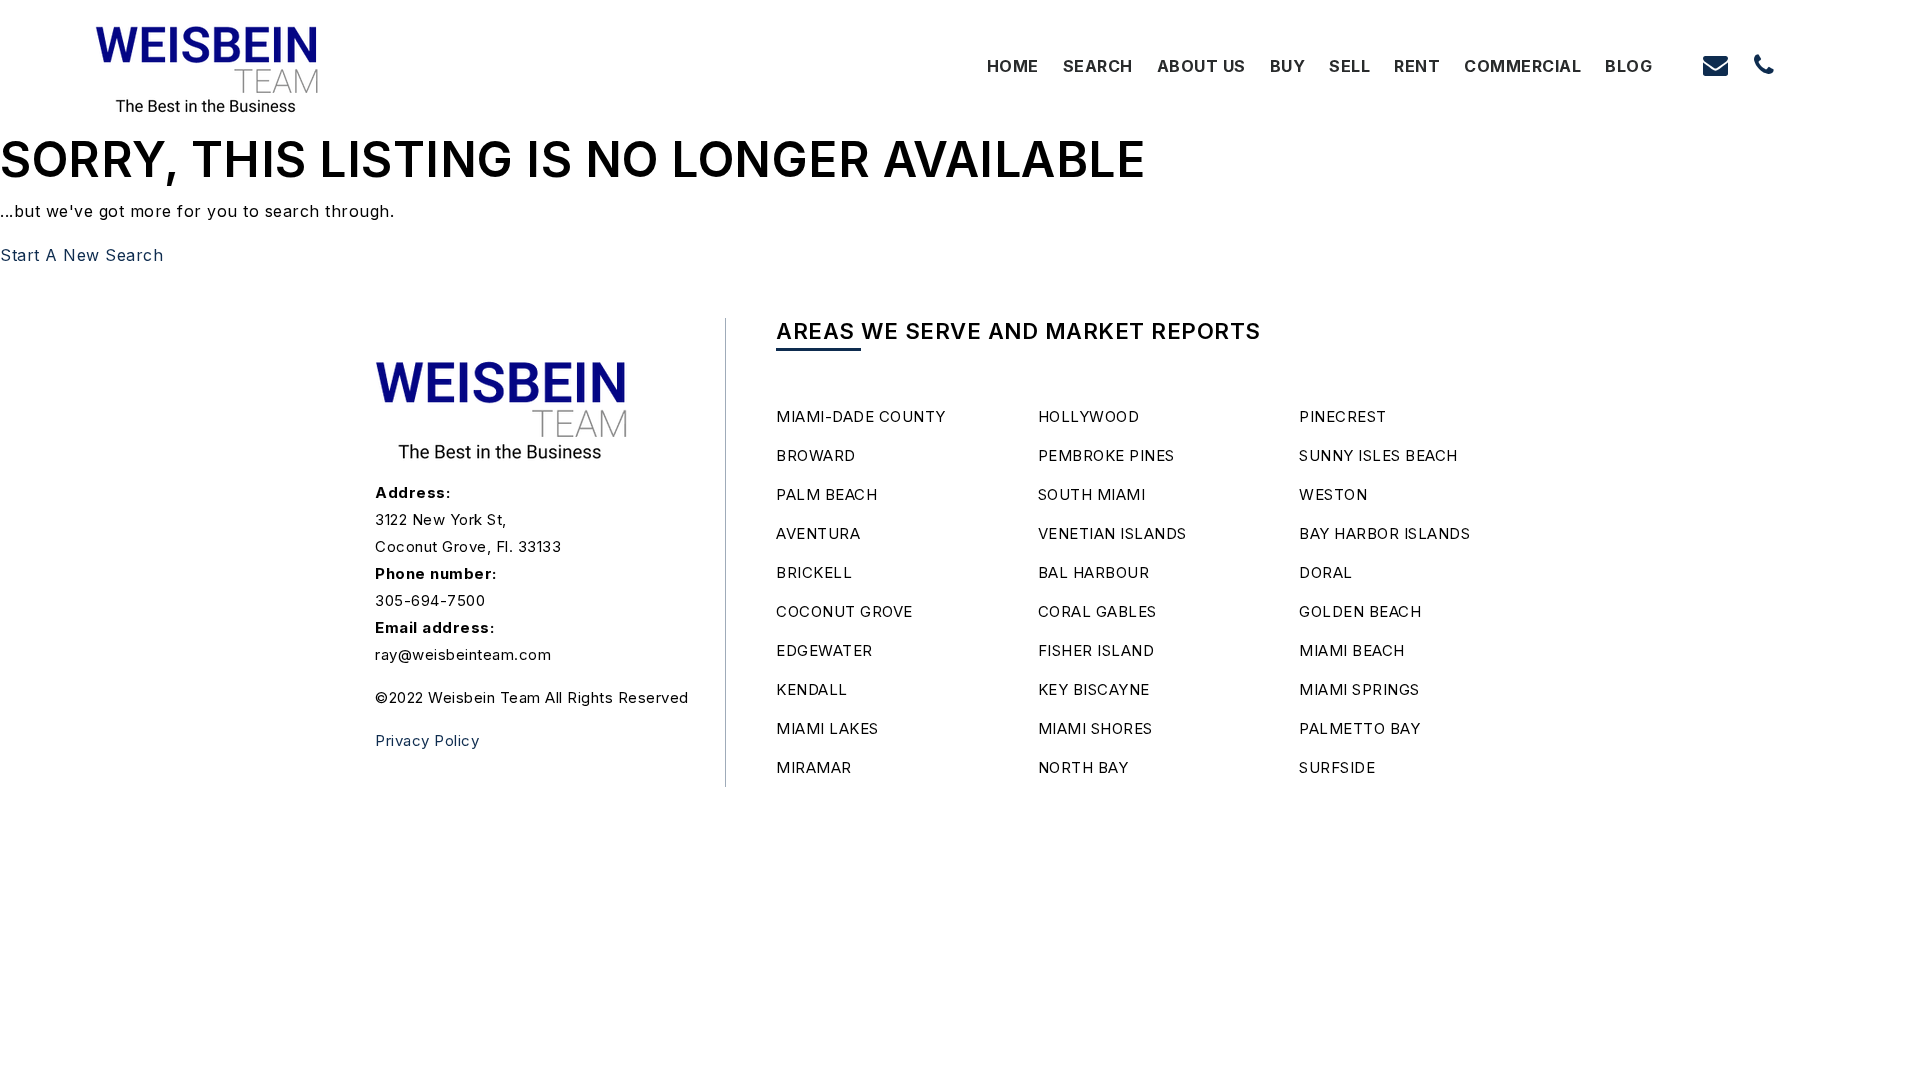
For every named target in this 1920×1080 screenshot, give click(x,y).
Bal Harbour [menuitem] (1094, 572)
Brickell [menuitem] (814, 572)
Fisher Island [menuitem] (1096, 650)
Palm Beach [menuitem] (826, 494)
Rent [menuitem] (1417, 66)
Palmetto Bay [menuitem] (1359, 728)
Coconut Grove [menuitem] (844, 611)
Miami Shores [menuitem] (1095, 728)
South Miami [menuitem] (1092, 494)
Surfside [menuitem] (1337, 767)
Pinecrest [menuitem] (1343, 416)
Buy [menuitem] (1288, 66)
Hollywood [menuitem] (1089, 416)
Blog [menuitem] (1628, 66)
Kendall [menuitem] (812, 689)
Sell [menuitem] (1349, 66)
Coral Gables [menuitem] (1097, 611)
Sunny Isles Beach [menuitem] (1378, 455)
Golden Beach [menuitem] (1360, 611)
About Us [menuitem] (1201, 66)
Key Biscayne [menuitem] (1094, 689)
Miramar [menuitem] (814, 767)
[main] (960, 135)
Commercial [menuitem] (1522, 66)
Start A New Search (81, 255)
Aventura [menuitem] (818, 533)
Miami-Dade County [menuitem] (861, 416)
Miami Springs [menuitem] (1359, 689)
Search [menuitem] (1098, 66)
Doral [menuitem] (1326, 572)
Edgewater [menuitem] (824, 650)
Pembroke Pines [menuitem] (1106, 455)
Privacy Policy (427, 740)
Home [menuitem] (1013, 66)
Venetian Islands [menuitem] (1112, 533)
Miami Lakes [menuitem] (827, 728)
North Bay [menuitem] (1083, 767)
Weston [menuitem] (1333, 494)
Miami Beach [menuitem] (1352, 650)
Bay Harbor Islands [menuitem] (1384, 533)
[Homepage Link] (208, 64)
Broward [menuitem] (816, 455)
